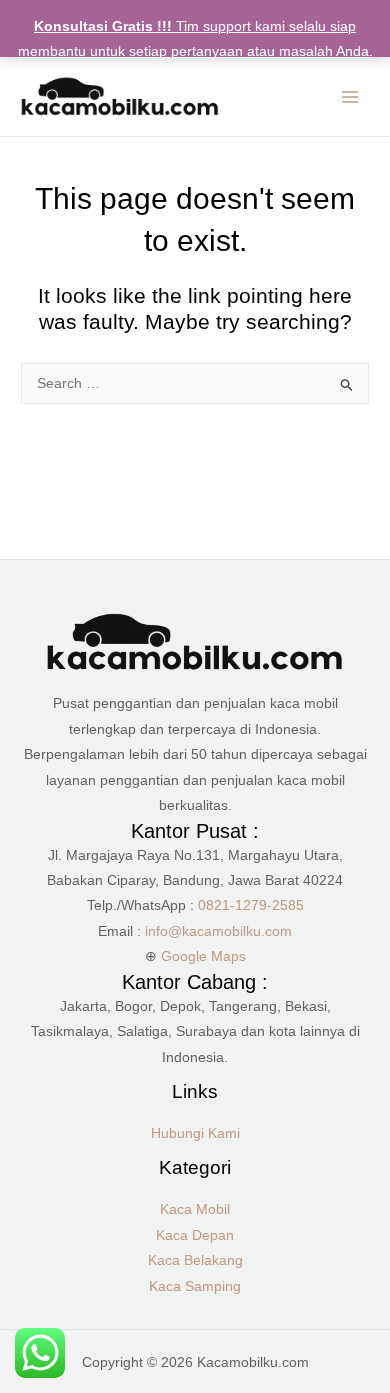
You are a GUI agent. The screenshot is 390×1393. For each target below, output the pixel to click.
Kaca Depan (195, 1235)
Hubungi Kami (195, 1133)
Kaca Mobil (195, 1209)
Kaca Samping (195, 1286)
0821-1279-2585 (251, 905)
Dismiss (195, 76)
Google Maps (203, 956)
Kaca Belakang (195, 1260)
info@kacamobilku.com (218, 931)
